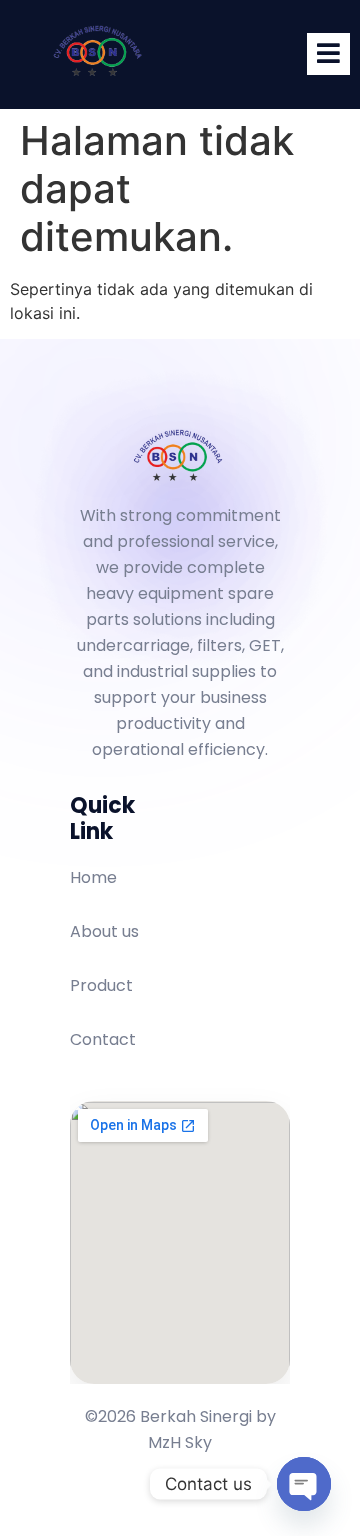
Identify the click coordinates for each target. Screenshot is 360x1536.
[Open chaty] (304, 1484)
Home (93, 877)
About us (104, 931)
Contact (103, 1039)
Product (101, 985)
